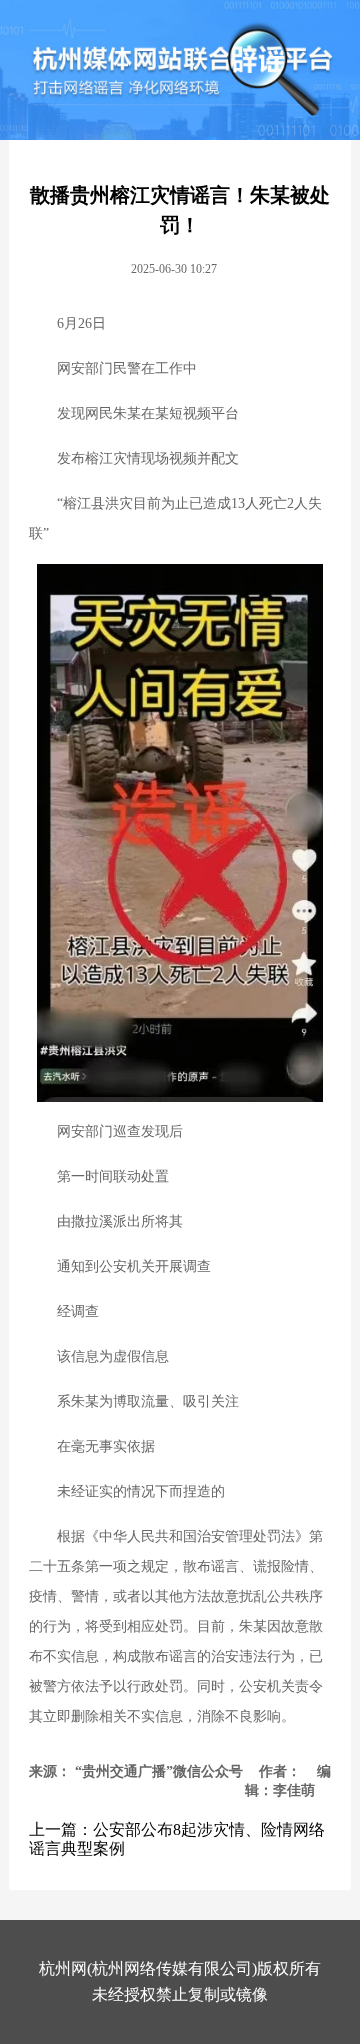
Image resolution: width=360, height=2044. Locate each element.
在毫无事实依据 (106, 1446)
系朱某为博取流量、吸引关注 (148, 1401)
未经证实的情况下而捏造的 (141, 1491)
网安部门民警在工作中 (127, 368)
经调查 (78, 1311)
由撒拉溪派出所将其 (120, 1221)
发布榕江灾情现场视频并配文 (148, 458)
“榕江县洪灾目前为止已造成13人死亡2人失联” (175, 518)
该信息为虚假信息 (113, 1356)
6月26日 (81, 323)
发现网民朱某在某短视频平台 (148, 413)
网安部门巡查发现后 (120, 1131)
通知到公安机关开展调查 (134, 1266)
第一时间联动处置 (113, 1176)
